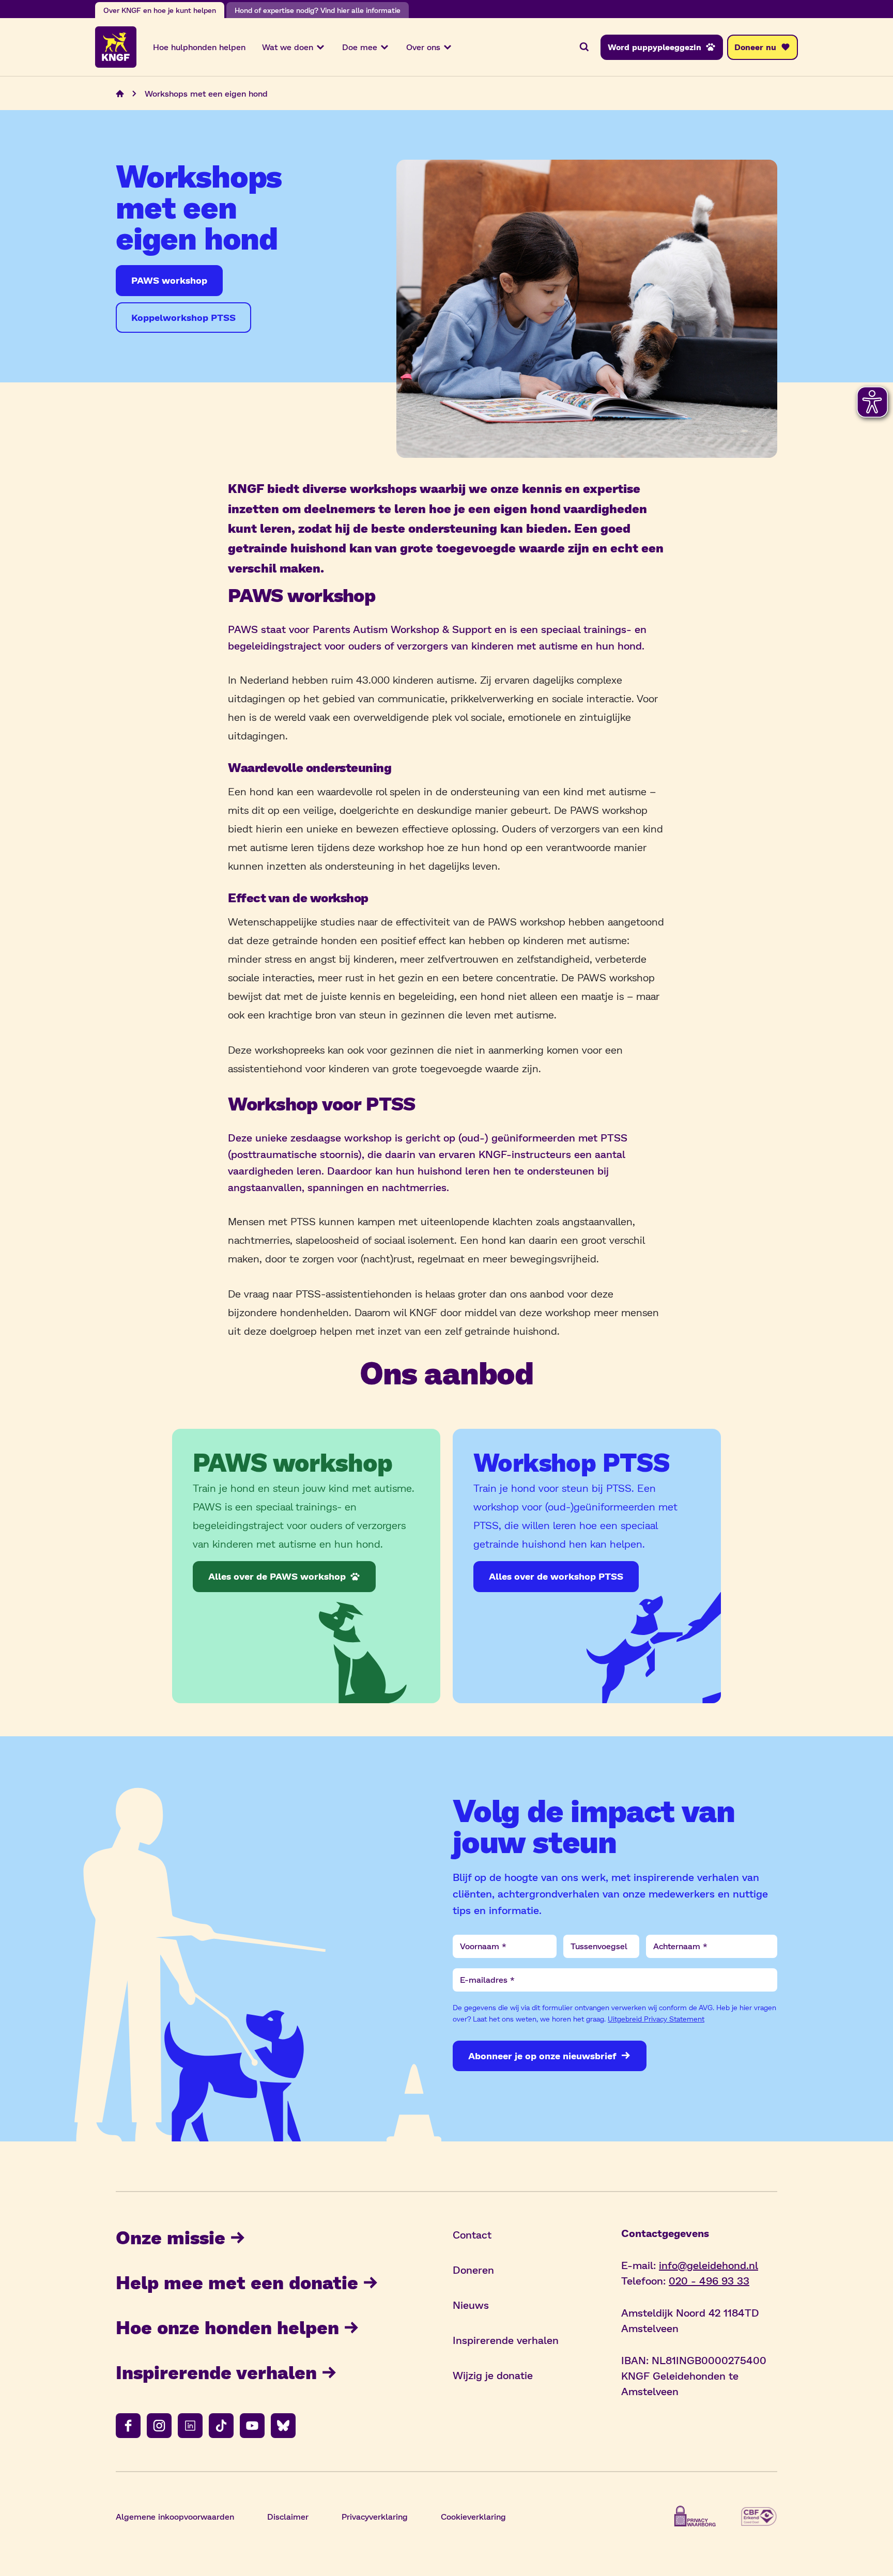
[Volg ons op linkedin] (190, 2426)
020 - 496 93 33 (709, 2280)
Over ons (423, 47)
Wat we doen (288, 47)
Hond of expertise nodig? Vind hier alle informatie (318, 10)
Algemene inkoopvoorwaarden (175, 2516)
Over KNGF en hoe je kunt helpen (160, 10)
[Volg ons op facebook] (128, 2426)
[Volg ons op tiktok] (221, 2426)
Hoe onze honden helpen (227, 2327)
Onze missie (171, 2237)
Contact (472, 2234)
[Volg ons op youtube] (252, 2426)
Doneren (473, 2270)
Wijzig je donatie (493, 2375)
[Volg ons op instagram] (159, 2426)
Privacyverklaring (375, 2516)
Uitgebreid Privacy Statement (656, 2019)
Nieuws (471, 2305)
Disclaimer (288, 2516)
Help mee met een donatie (237, 2282)
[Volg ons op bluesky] (283, 2426)
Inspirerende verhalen (216, 2372)
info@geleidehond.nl (709, 2265)
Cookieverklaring (473, 2516)
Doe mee (360, 47)
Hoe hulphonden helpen (199, 47)
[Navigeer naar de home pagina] (120, 94)
